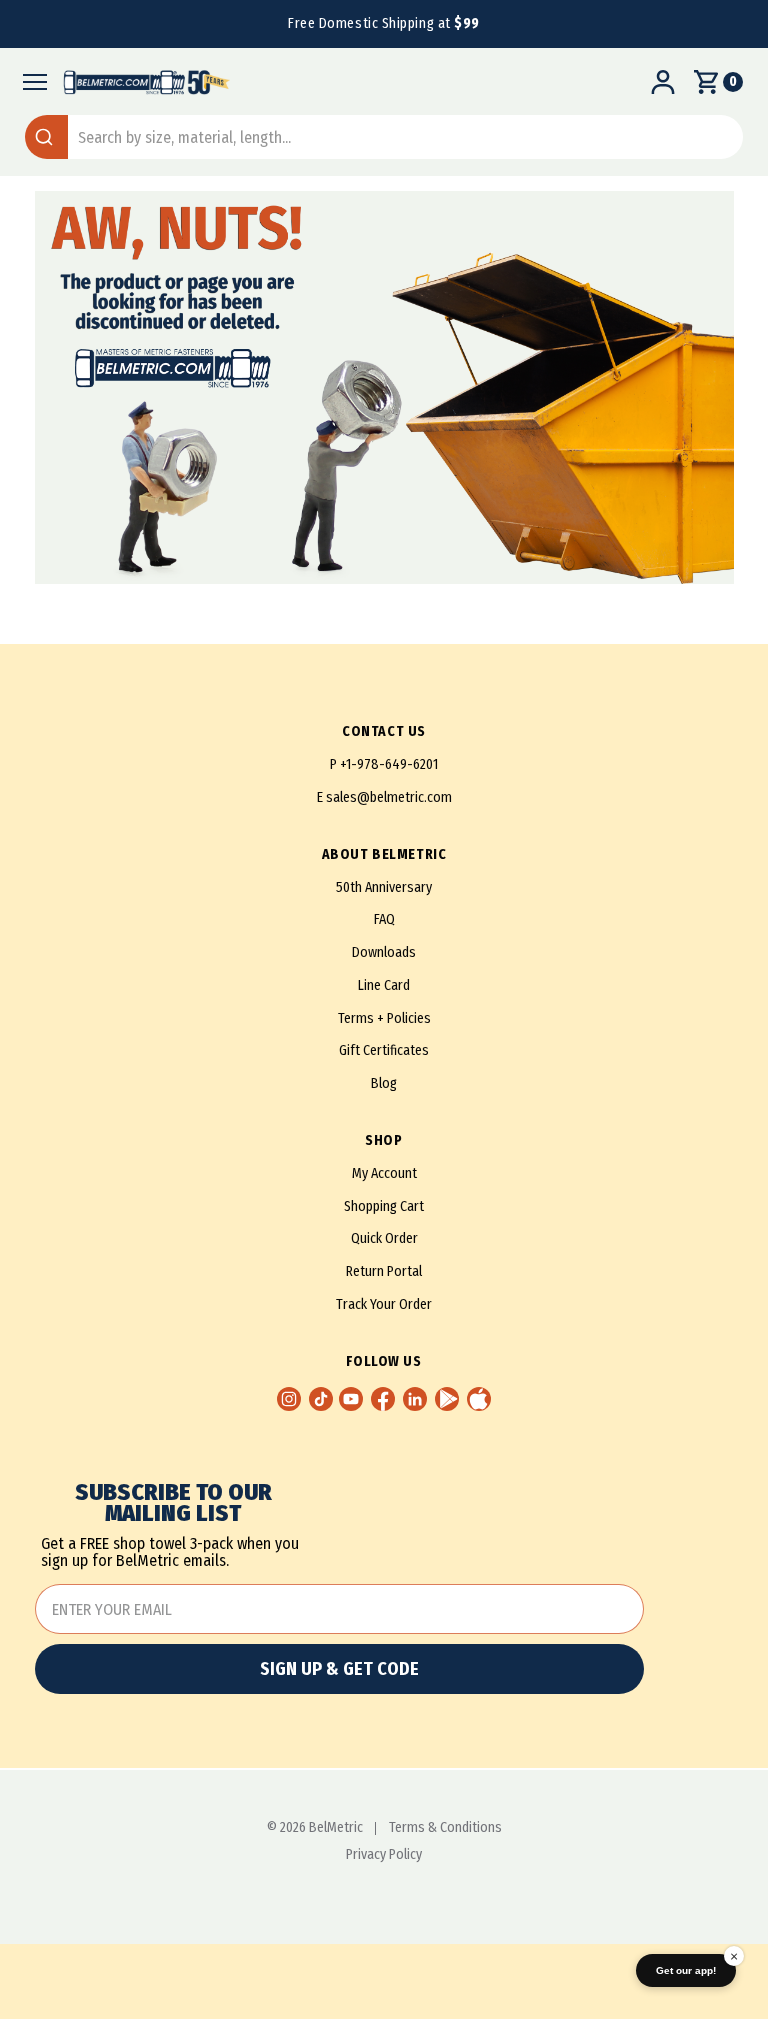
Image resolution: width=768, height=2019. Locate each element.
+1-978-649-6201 (389, 764)
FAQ (384, 919)
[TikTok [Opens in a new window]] (321, 1399)
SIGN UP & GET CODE (339, 1669)
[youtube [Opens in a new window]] (351, 1399)
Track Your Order (384, 1304)
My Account (384, 1173)
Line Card (384, 985)
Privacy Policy (384, 1855)
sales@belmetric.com (389, 797)
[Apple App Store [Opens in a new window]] (479, 1399)
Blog (384, 1083)
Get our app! (686, 1970)
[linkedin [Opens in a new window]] (415, 1399)
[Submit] (46, 137)
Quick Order (384, 1238)
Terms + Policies (384, 1018)
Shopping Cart (384, 1206)
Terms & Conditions (445, 1828)
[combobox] (384, 137)
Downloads (384, 952)
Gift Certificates (384, 1050)
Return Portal (384, 1271)
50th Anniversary (384, 887)
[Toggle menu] (29, 81)
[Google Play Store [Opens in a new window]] (447, 1399)
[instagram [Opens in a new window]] (289, 1399)
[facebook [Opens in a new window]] (383, 1399)
